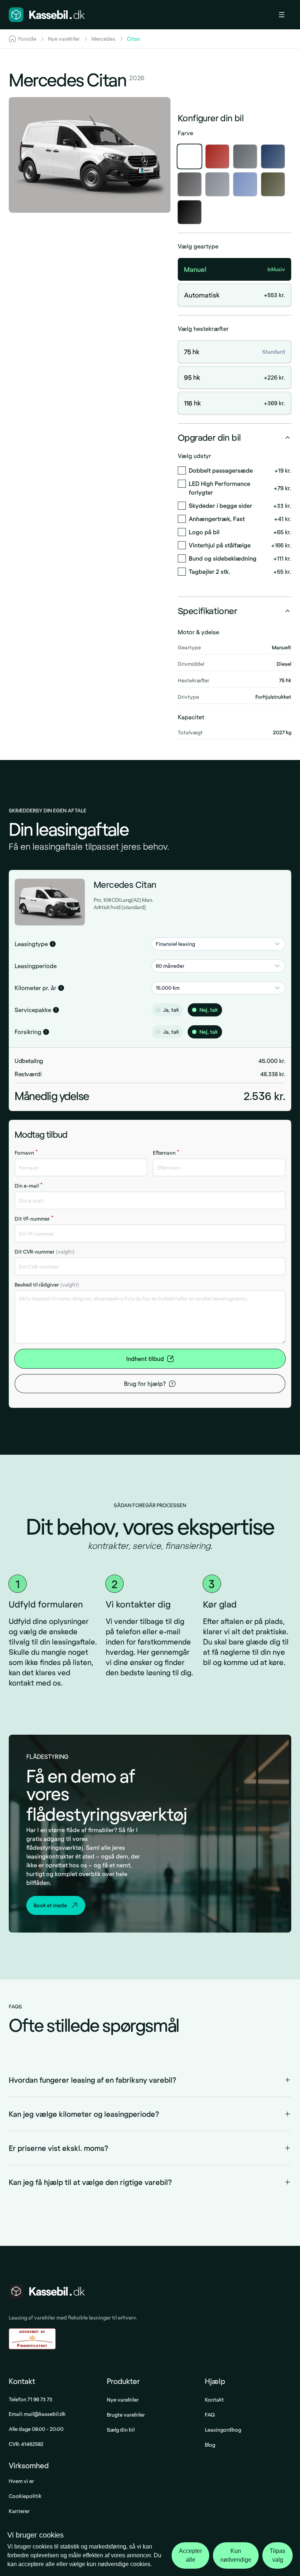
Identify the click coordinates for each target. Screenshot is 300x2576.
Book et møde (50, 1905)
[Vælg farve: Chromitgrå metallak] (190, 184)
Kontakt (214, 2400)
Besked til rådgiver (47, 1285)
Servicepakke (33, 1010)
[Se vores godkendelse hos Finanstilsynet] (32, 2339)
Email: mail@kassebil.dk (37, 2414)
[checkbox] (182, 470)
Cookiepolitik (25, 2496)
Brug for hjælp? (145, 1383)
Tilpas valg (277, 2555)
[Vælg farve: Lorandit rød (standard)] (217, 156)
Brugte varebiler (126, 2415)
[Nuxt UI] (47, 15)
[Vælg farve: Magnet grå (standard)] (245, 156)
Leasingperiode (36, 966)
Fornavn (26, 1153)
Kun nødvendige (236, 2555)
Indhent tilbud (145, 1359)
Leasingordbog (223, 2430)
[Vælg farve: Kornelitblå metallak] (245, 184)
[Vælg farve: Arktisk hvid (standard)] (190, 156)
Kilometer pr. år (35, 988)
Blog (210, 2445)
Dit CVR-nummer (45, 1252)
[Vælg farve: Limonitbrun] (273, 184)
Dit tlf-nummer (34, 1219)
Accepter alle (190, 2555)
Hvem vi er (21, 2481)
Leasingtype (31, 944)
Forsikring (28, 1032)
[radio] (158, 1010)
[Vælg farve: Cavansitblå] (273, 156)
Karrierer (19, 2511)
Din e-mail (29, 1186)
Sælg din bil (121, 2430)
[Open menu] (285, 15)
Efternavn (166, 1153)
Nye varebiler (123, 2400)
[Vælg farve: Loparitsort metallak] (190, 212)
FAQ (210, 2415)
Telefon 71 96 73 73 (31, 2399)
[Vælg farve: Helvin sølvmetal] (217, 184)
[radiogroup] (218, 1010)
